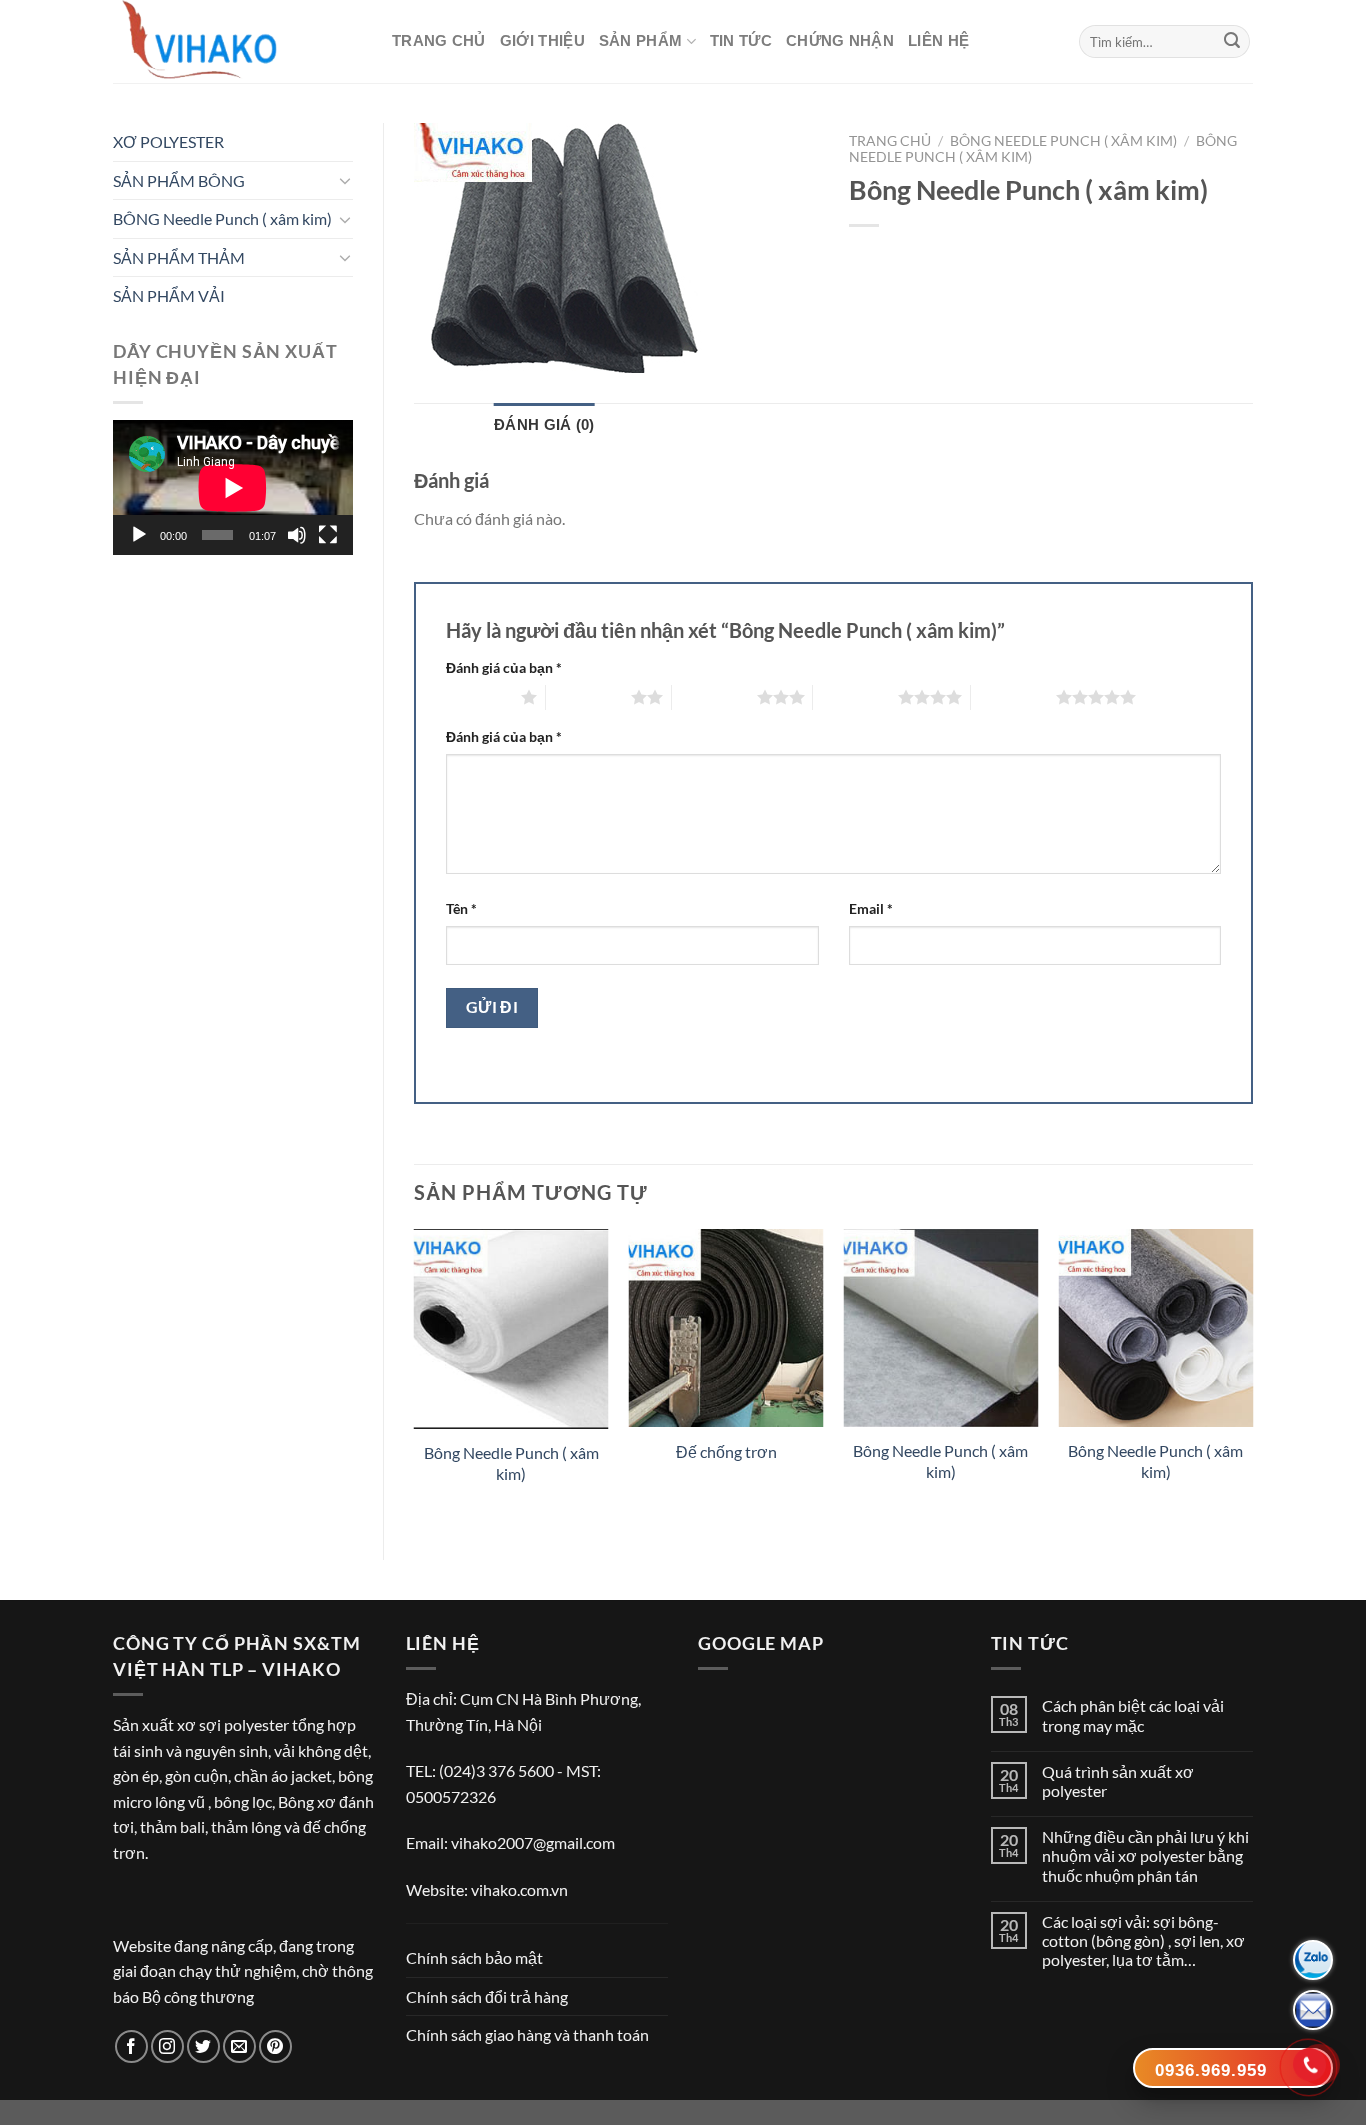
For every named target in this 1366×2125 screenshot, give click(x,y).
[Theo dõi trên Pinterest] (275, 2046)
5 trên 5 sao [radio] (1013, 697)
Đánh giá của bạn (504, 667)
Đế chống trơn (726, 1451)
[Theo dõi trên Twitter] (203, 2046)
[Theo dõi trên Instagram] (167, 2046)
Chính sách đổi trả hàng (487, 1996)
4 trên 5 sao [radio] (855, 697)
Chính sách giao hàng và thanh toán (527, 2034)
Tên (461, 908)
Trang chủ (439, 40)
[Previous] (415, 1377)
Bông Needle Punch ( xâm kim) (511, 1463)
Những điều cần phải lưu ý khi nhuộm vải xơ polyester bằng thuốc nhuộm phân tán (1145, 1855)
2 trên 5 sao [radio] (588, 697)
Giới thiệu (542, 40)
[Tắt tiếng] (297, 535)
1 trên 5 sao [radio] (478, 697)
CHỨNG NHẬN (840, 40)
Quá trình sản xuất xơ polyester (1118, 1781)
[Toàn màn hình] (328, 535)
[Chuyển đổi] (345, 180)
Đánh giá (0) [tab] (544, 424)
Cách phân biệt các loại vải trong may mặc (1133, 1715)
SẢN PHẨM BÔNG (179, 180)
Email (871, 908)
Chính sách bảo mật (474, 1957)
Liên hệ (938, 40)
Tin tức (741, 40)
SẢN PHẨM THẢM (179, 257)
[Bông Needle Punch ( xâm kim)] (511, 1329)
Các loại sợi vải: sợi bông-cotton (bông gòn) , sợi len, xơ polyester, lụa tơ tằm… (1143, 1940)
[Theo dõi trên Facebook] (131, 2046)
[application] (233, 487)
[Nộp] (1232, 42)
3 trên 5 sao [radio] (714, 697)
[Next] (1252, 1377)
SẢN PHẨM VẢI (169, 295)
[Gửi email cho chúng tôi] (239, 2046)
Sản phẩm (640, 40)
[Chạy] (139, 535)
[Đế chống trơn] (726, 1328)
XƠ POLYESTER (168, 141)
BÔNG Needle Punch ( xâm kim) (222, 218)
